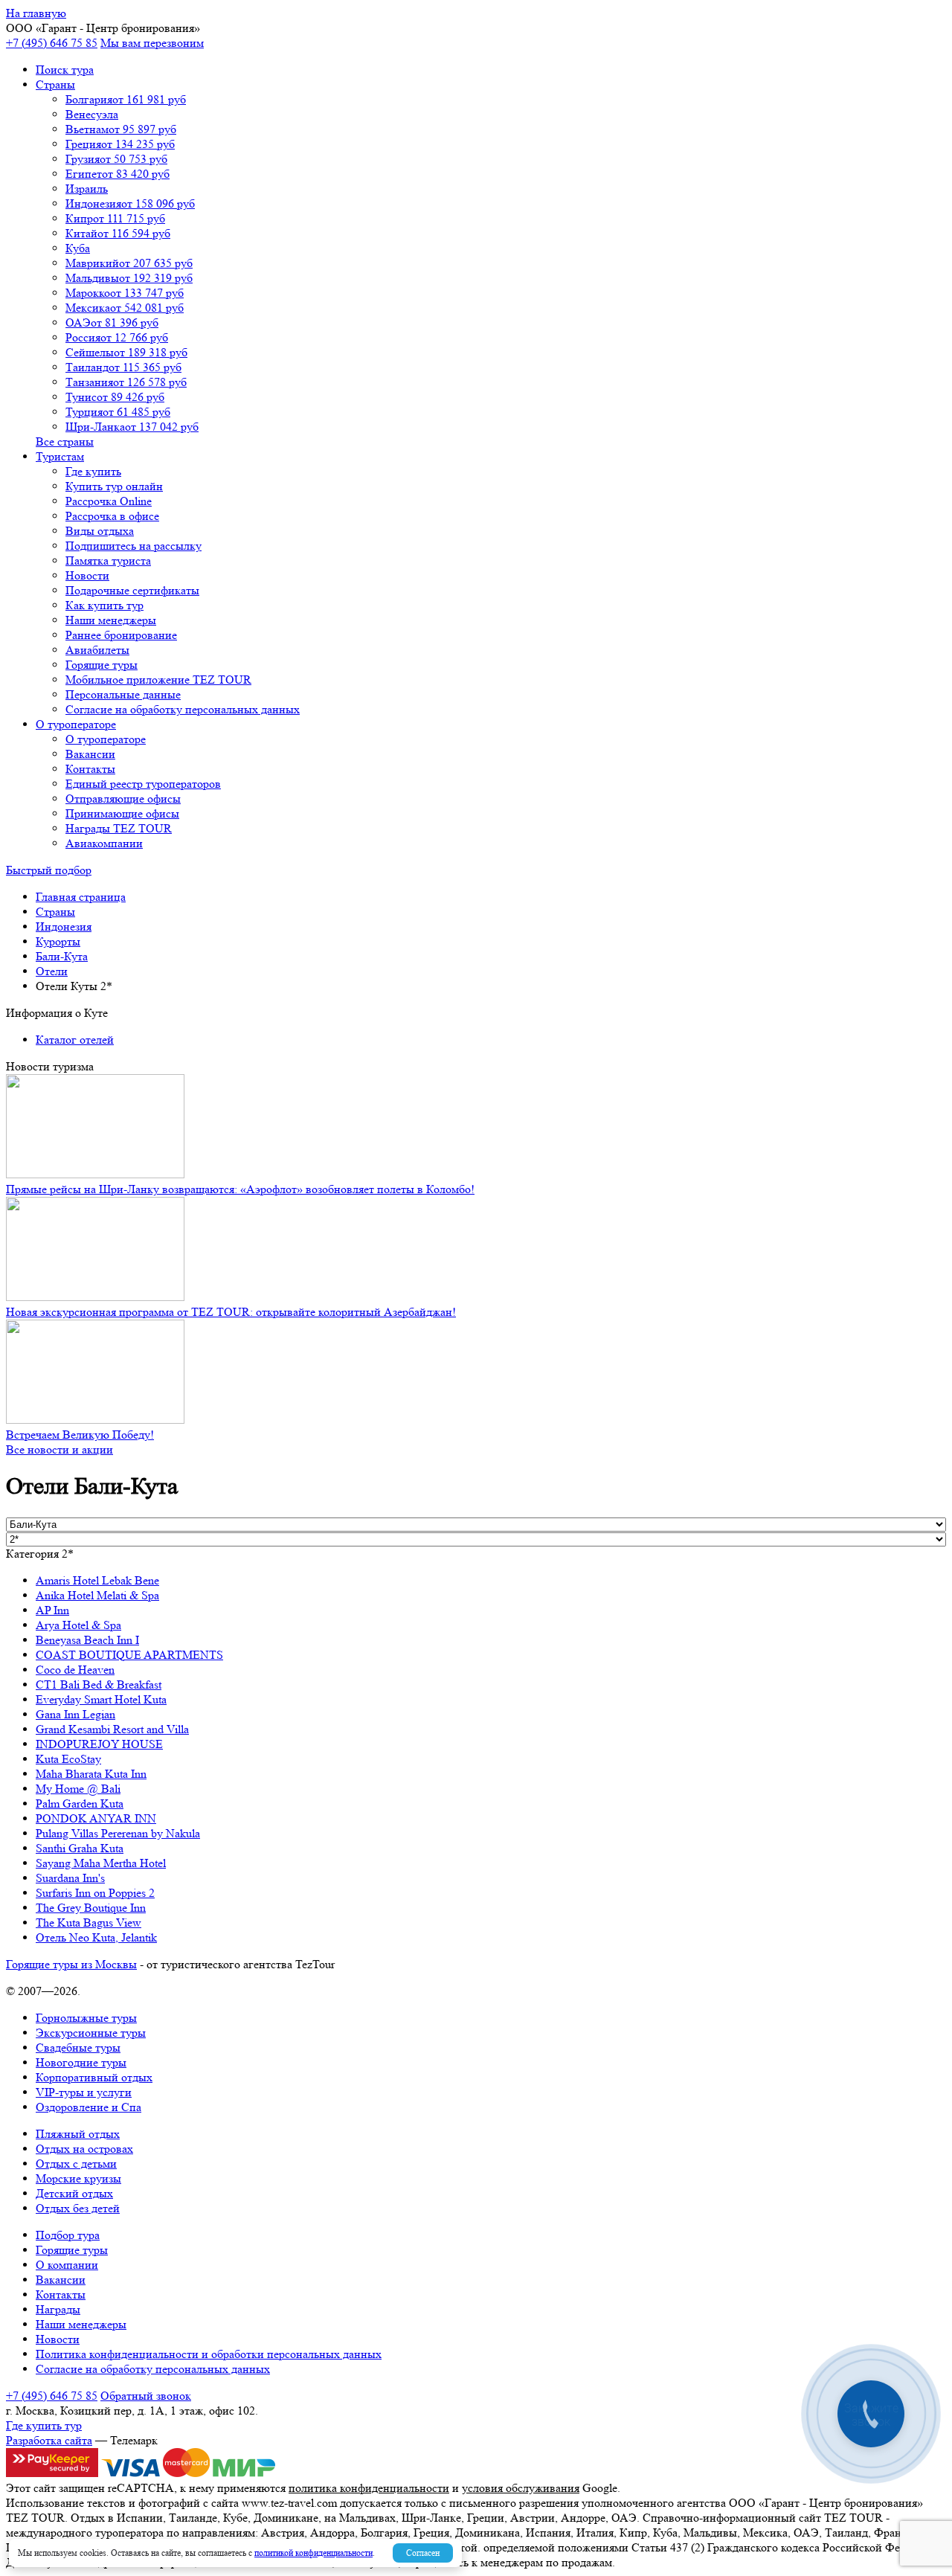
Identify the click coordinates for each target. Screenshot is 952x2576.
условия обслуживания (521, 2488)
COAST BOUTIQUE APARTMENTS (129, 1655)
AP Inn (52, 1610)
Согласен (423, 2553)
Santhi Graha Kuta (80, 1848)
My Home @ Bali (78, 1789)
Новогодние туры (81, 2062)
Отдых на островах (84, 2149)
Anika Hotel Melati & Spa (97, 1595)
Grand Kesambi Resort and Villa (112, 1729)
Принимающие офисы (122, 813)
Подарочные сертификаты (132, 590)
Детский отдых (74, 2193)
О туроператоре (76, 724)
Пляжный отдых (78, 2134)
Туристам (60, 456)
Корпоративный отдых (94, 2077)
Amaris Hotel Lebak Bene (97, 1580)
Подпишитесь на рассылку (134, 546)
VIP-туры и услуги (84, 2092)
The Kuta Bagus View (89, 1923)
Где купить (93, 471)
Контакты (90, 769)
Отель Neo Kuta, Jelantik (96, 1937)
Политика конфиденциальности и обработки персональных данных (209, 2354)
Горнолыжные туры (86, 2018)
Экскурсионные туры (91, 2033)
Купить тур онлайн (114, 486)
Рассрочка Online (109, 501)
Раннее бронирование (121, 635)
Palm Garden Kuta (80, 1803)
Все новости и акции (59, 1449)
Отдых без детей (78, 2208)
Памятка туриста (108, 561)
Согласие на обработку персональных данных (183, 709)
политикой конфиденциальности (313, 2553)
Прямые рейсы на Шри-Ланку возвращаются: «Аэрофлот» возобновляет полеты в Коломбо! (240, 1189)
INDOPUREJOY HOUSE (99, 1744)
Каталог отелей (75, 1040)
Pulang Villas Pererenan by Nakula (118, 1833)
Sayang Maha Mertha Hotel (101, 1863)
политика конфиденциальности (369, 2488)
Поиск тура (65, 70)
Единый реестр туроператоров (143, 784)
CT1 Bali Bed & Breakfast (99, 1684)
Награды (58, 2309)
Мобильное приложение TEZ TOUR (158, 680)
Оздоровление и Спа (89, 2107)
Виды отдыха (100, 531)
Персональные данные (123, 694)
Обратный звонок (146, 2396)
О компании (67, 2265)
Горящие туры (102, 665)
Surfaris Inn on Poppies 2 (95, 1893)
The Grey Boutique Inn (91, 1908)
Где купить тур (44, 2425)
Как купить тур (104, 605)
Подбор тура (68, 2235)
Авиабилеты (97, 650)
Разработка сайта (49, 2440)
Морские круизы (78, 2178)
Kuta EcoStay (68, 1759)
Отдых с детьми (76, 2164)
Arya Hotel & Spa (78, 1625)
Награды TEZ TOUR (119, 828)
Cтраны (55, 84)
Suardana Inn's (70, 1878)
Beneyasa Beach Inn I (87, 1640)
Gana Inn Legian (75, 1714)
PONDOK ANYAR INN (96, 1818)
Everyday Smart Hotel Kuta (101, 1699)
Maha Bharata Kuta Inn (91, 1774)
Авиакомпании (104, 843)
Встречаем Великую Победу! (80, 1435)
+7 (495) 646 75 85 (52, 43)
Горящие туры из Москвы (71, 1964)
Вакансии (90, 754)
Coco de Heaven (75, 1670)
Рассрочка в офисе (112, 516)
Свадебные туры (78, 2047)
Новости (87, 575)
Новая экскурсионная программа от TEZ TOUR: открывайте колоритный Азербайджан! (231, 1312)
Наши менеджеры (111, 620)
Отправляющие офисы (123, 799)
